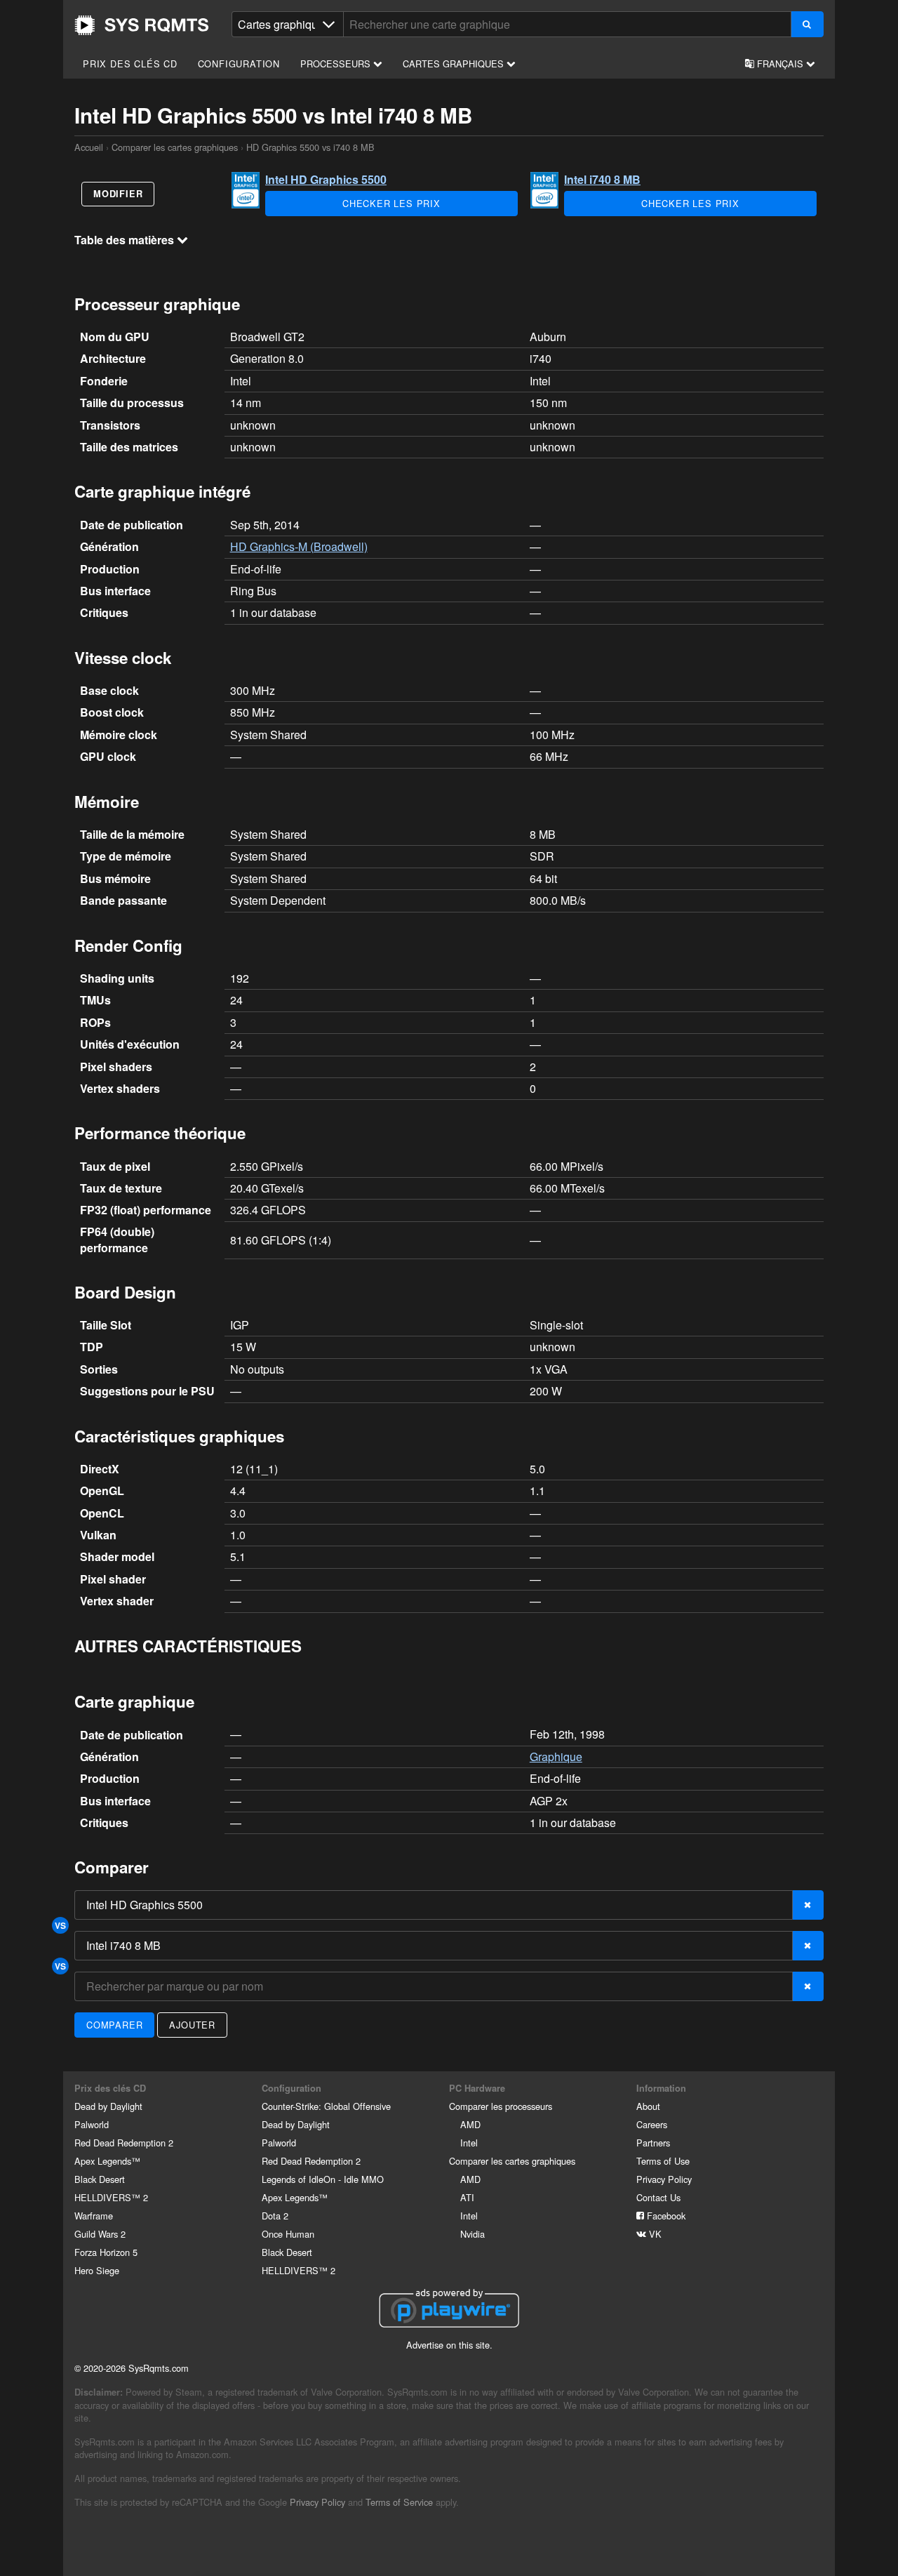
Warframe (94, 2216)
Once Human (288, 2234)
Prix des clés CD (130, 64)
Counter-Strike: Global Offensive (326, 2106)
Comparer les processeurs (501, 2106)
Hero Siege (97, 2270)
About (648, 2106)
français (780, 64)
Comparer (114, 2025)
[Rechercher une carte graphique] (807, 24)
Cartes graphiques (455, 64)
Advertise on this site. (449, 2345)
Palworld (92, 2124)
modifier (118, 194)
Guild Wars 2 (100, 2234)
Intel (469, 2143)
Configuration (239, 64)
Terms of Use (663, 2161)
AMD (470, 2124)
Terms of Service (399, 2502)
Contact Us (658, 2197)
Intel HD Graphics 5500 (326, 179)
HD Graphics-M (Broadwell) (299, 546)
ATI (467, 2197)
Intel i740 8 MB (602, 179)
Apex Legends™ (107, 2161)
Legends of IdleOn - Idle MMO (323, 2179)
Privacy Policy (664, 2179)
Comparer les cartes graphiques (175, 147)
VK (654, 2234)
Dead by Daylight (108, 2106)
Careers (652, 2124)
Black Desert (100, 2179)
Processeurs (337, 64)
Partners (653, 2143)
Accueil (142, 25)
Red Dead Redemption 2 (124, 2143)
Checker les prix (391, 203)
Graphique (556, 1757)
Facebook (665, 2216)
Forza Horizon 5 (106, 2252)
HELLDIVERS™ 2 (111, 2197)
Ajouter (192, 2025)
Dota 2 (275, 2216)
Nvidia (473, 2234)
